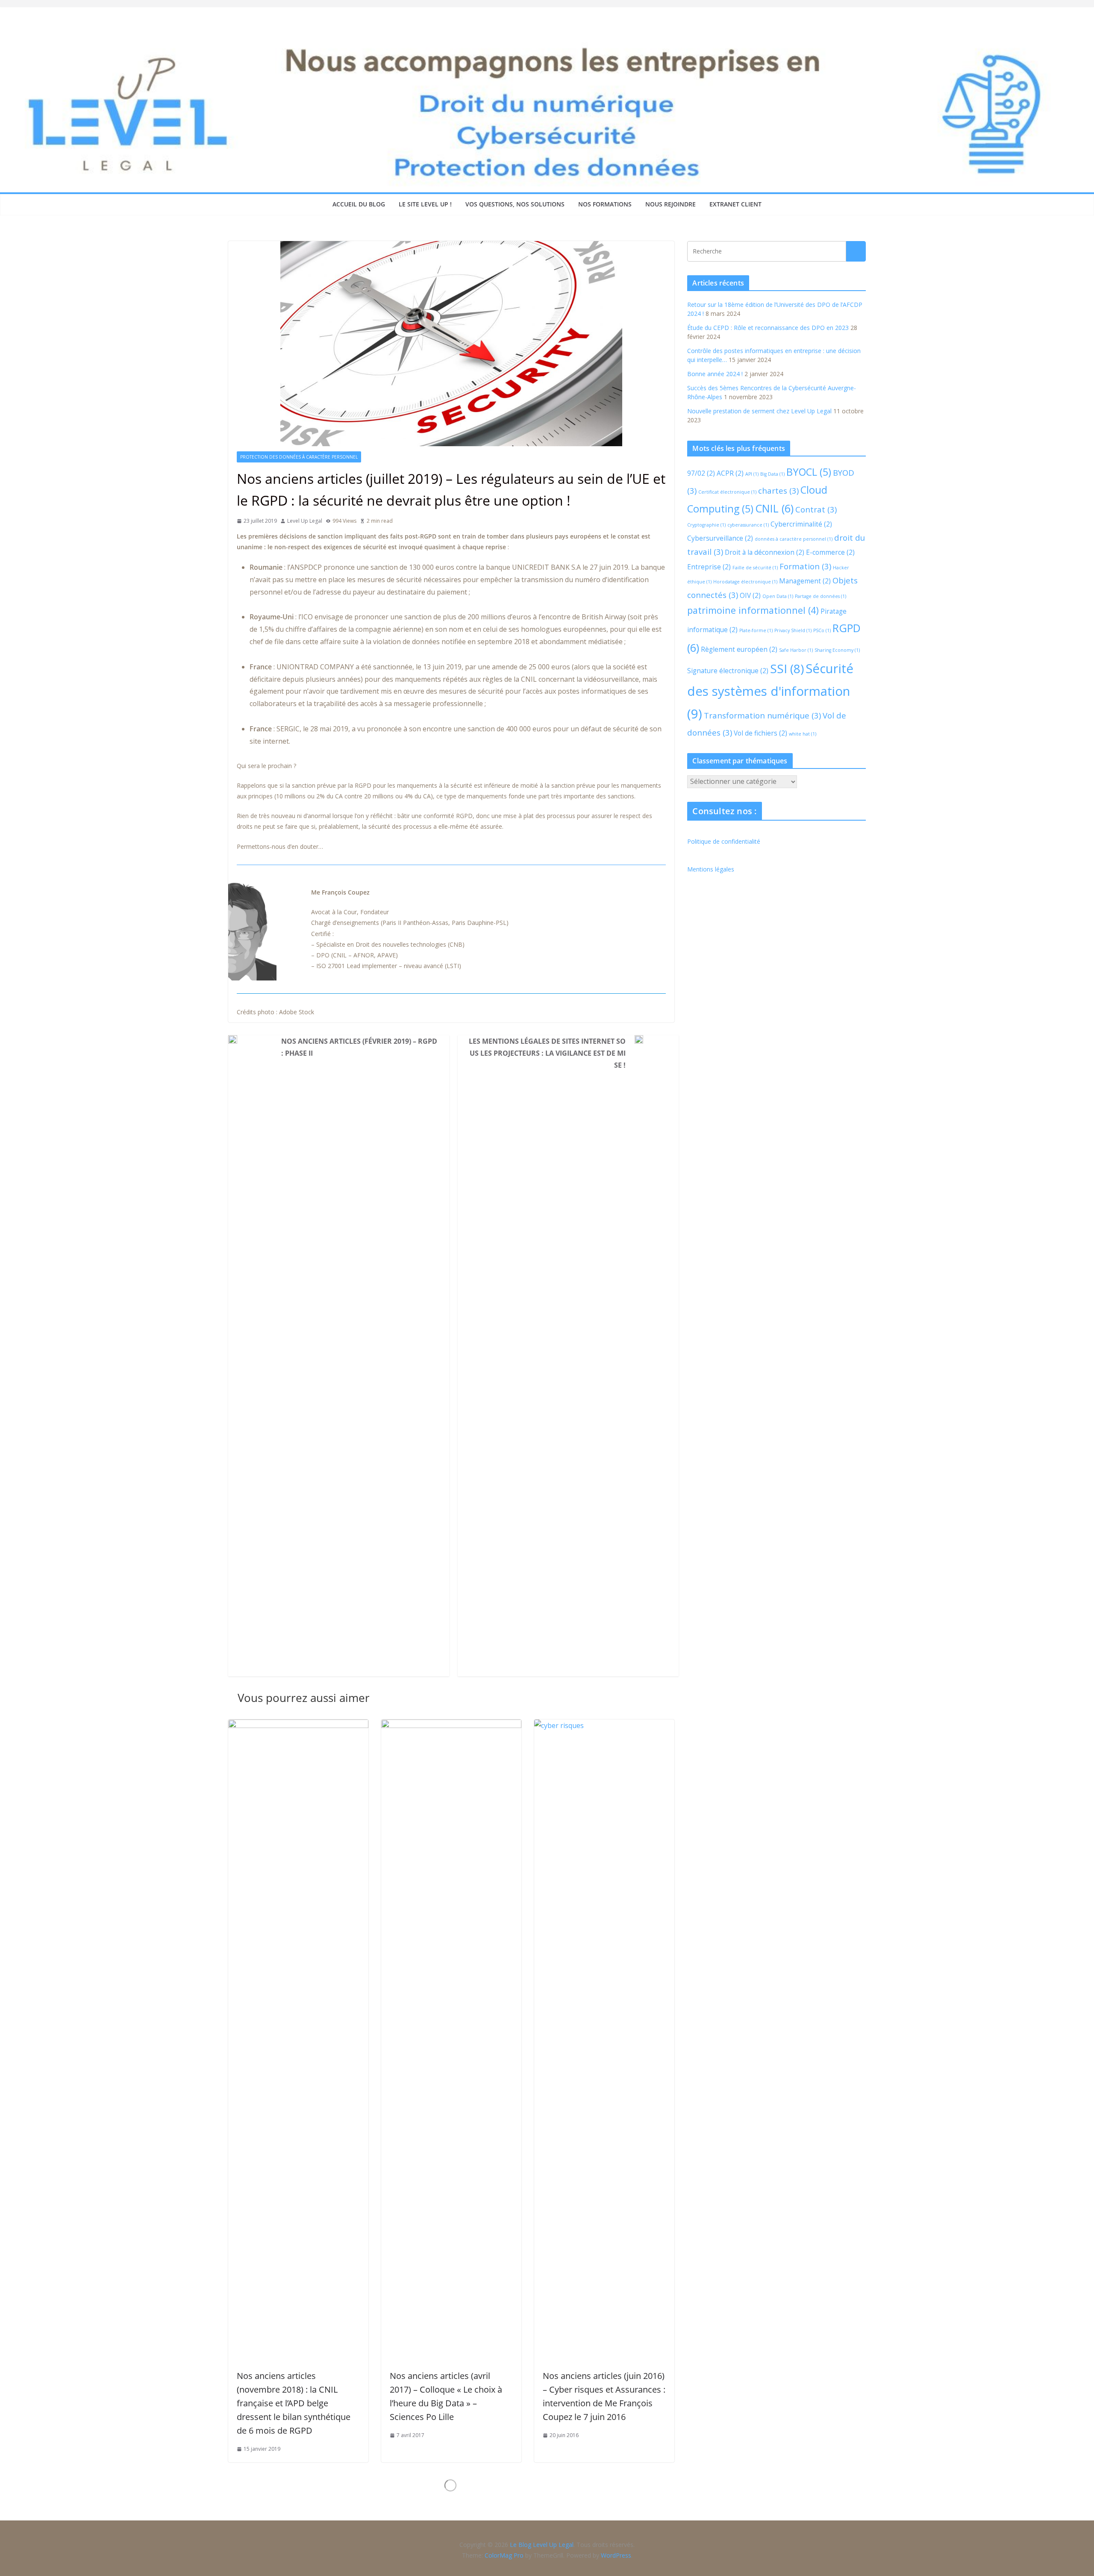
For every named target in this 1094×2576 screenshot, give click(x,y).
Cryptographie (706, 525)
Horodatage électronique (745, 582)
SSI (787, 668)
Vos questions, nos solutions (515, 204)
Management (805, 581)
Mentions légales (711, 869)
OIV (750, 595)
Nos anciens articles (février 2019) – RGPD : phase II (359, 1047)
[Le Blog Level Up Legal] (547, 42)
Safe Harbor (796, 650)
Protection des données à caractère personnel (299, 457)
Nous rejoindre (671, 204)
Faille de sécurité (755, 568)
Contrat (816, 509)
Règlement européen (739, 649)
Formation (805, 566)
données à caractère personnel (794, 539)
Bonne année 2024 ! (715, 374)
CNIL (774, 508)
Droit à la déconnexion (765, 552)
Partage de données (820, 596)
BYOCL (809, 472)
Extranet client (735, 204)
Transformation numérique (762, 715)
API (752, 474)
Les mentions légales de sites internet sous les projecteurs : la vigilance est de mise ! (547, 1053)
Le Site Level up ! (425, 204)
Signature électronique (728, 671)
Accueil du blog (359, 204)
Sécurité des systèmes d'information (770, 691)
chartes (778, 490)
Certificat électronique (727, 492)
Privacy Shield (793, 630)
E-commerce (830, 552)
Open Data (778, 596)
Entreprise (709, 567)
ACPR (730, 473)
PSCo (822, 630)
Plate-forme (756, 630)
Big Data (772, 474)
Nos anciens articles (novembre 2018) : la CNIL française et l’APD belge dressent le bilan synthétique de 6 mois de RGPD (294, 2403)
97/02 (701, 473)
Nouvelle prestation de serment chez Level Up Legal (759, 411)
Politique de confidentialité (724, 841)
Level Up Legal (305, 521)
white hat (803, 734)
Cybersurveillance (720, 538)
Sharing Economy (837, 650)
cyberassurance (748, 525)
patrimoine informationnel (753, 610)
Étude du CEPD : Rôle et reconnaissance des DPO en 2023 (768, 328)
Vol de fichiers (760, 733)
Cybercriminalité (801, 524)
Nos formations (605, 204)
